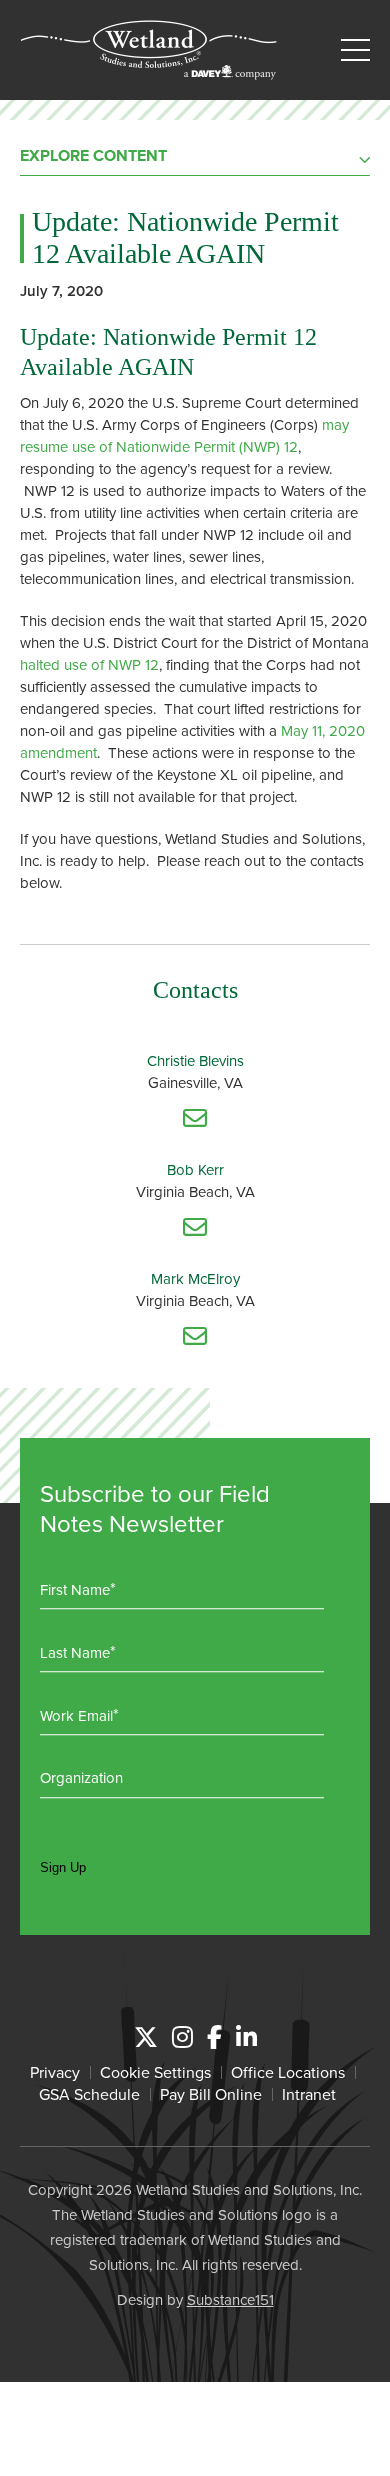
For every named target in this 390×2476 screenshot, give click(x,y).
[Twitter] (146, 2037)
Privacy (55, 2072)
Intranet (309, 2094)
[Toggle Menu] (355, 50)
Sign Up (63, 1867)
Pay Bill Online (211, 2094)
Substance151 (230, 2299)
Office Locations (288, 2072)
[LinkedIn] (246, 2037)
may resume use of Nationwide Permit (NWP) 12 (184, 435)
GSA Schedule (89, 2094)
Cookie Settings (155, 2072)
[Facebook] (214, 2037)
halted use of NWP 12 (89, 664)
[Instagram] (182, 2037)
